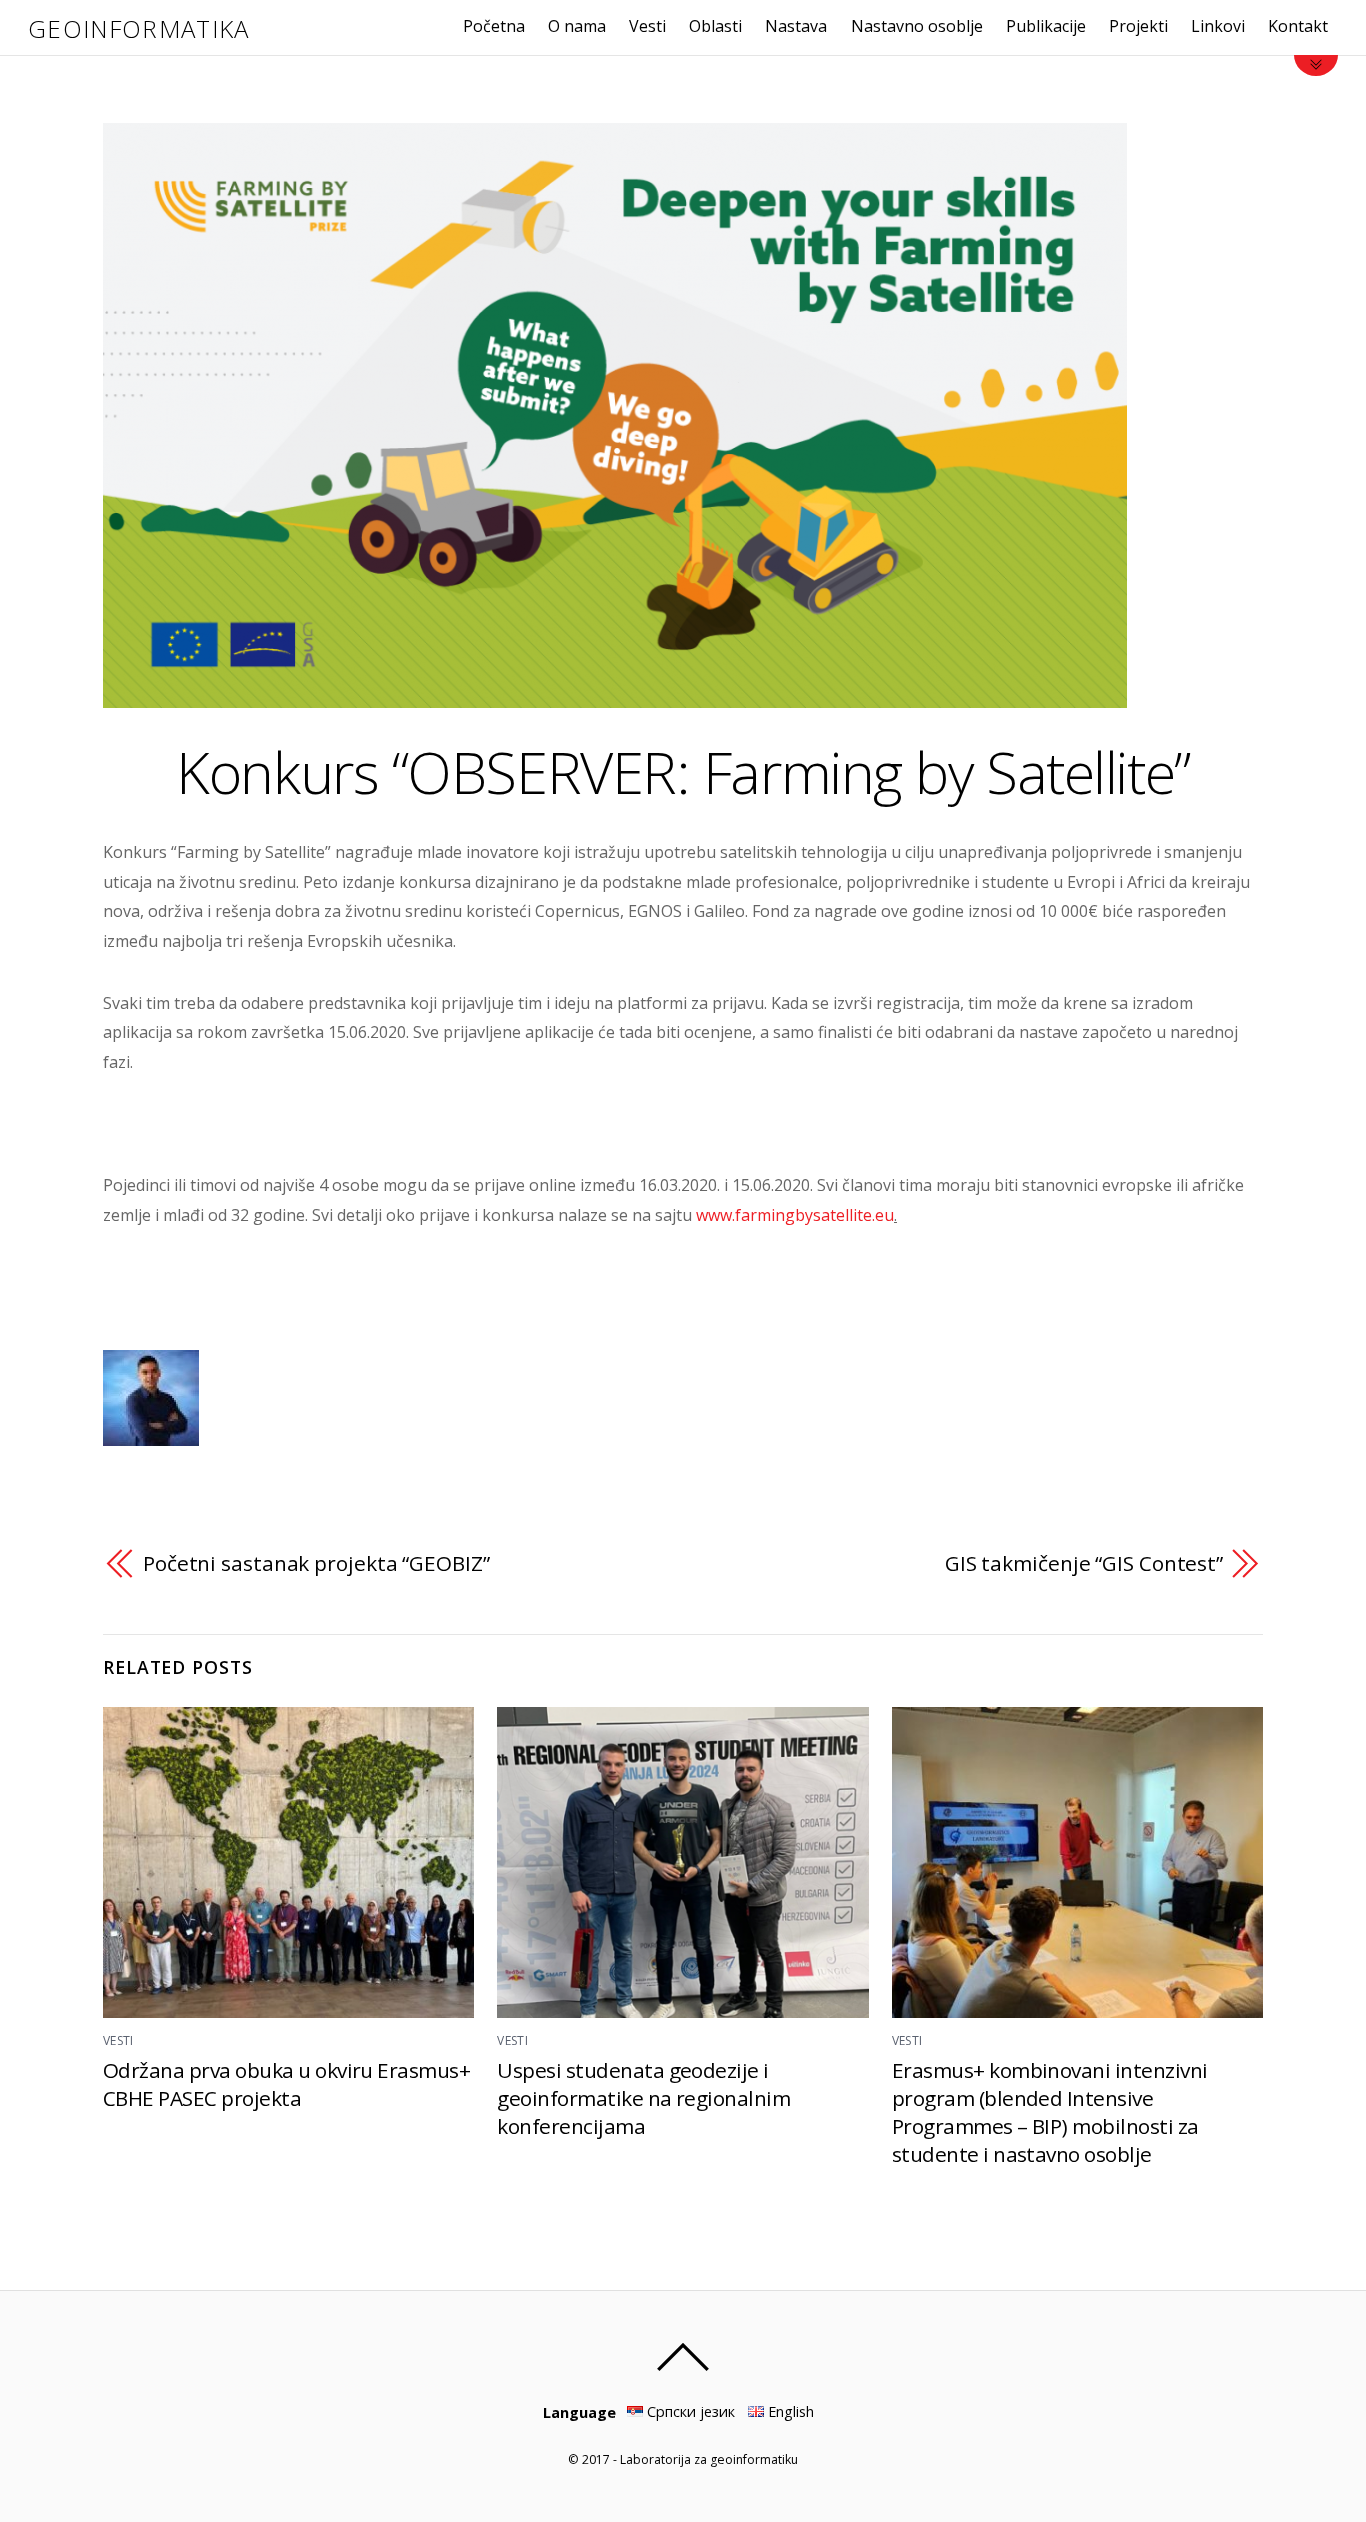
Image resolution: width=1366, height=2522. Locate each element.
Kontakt (1298, 26)
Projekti (1138, 26)
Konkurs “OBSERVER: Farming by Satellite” (682, 771)
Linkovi (1218, 26)
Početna (494, 26)
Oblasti (715, 26)
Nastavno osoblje (917, 26)
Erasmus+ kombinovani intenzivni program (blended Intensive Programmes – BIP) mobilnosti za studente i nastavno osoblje (1050, 2112)
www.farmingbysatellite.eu (795, 1215)
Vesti (647, 26)
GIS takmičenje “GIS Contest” (1084, 1563)
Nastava (796, 26)
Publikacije (1046, 26)
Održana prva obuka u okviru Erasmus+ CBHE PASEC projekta (286, 2084)
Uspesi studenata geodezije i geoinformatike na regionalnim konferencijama (643, 2098)
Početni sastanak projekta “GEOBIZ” (316, 1563)
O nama (577, 26)
